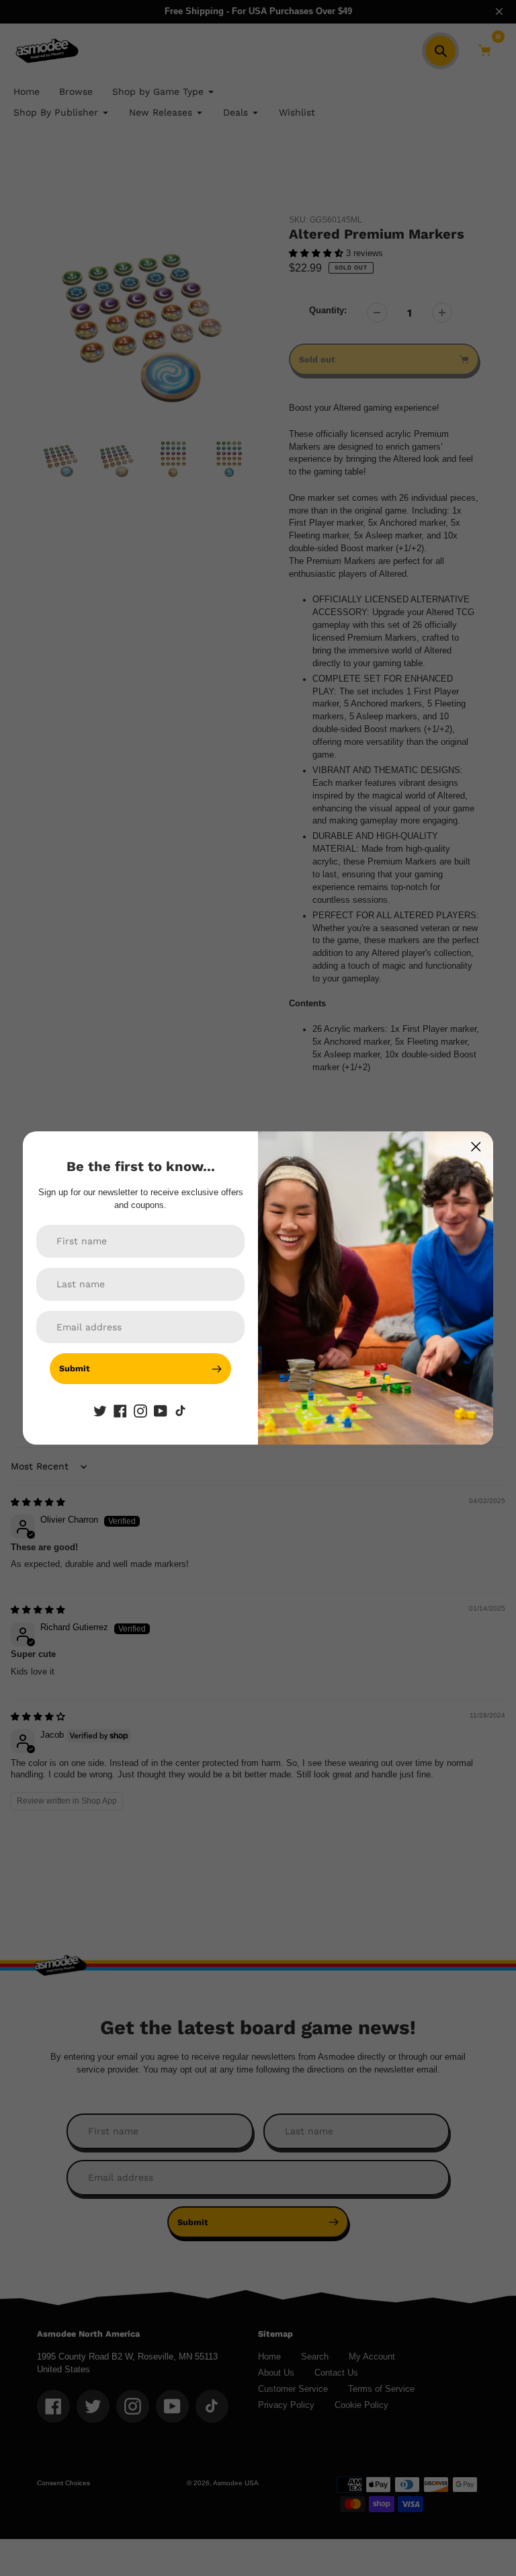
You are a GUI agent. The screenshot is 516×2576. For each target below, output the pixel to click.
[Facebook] (120, 1410)
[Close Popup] (476, 1146)
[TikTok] (181, 1410)
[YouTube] (161, 1410)
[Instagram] (140, 1410)
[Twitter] (100, 1410)
